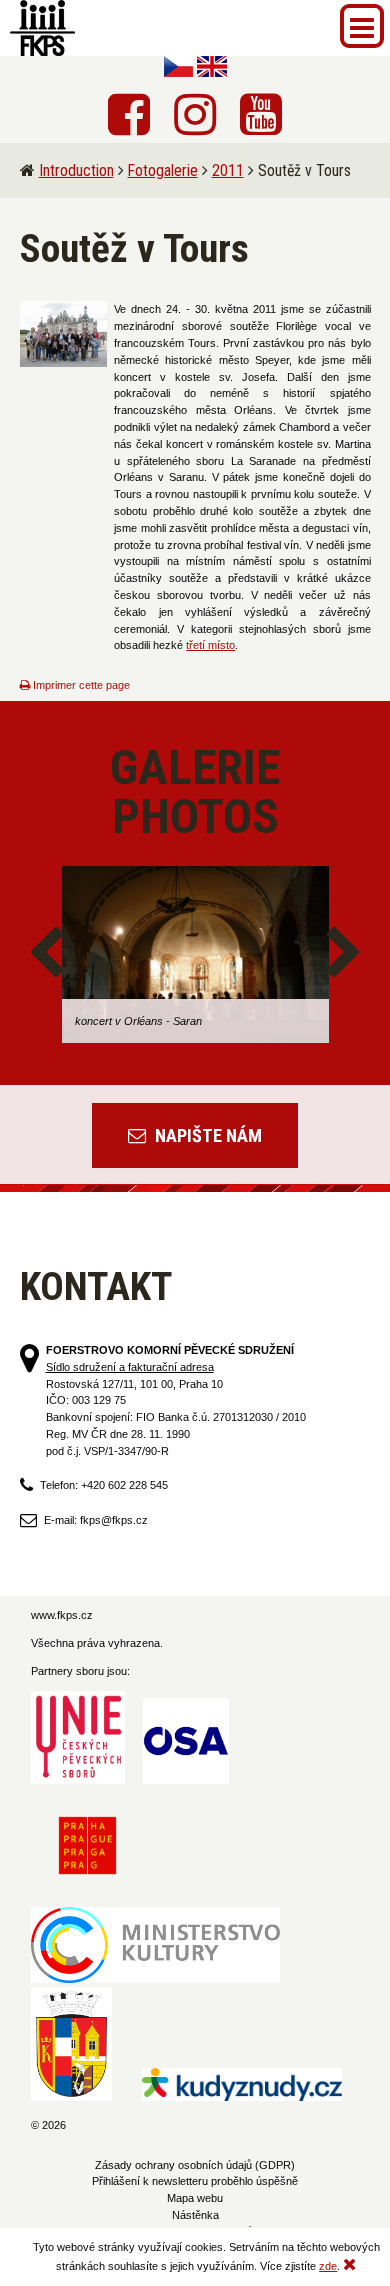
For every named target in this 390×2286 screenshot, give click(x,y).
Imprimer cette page (80, 685)
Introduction (76, 170)
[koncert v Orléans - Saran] (195, 954)
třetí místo (210, 645)
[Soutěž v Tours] (64, 334)
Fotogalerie (163, 170)
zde (328, 2266)
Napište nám (206, 1135)
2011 (228, 170)
